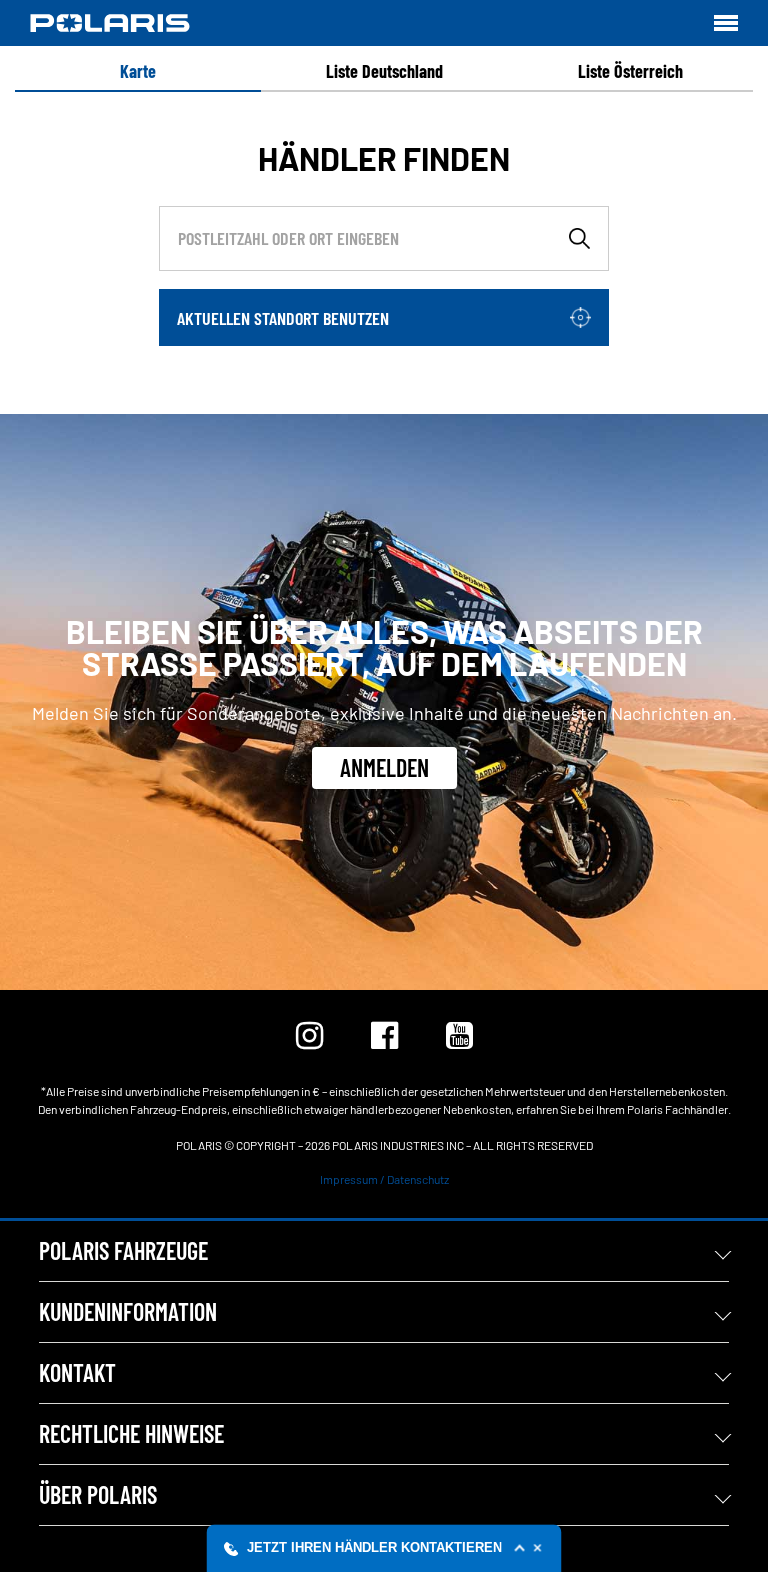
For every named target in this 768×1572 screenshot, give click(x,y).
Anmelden (384, 767)
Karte (138, 71)
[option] (138, 71)
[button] (384, 1548)
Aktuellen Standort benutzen (283, 318)
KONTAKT (77, 1372)
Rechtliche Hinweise (131, 1433)
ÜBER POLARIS (98, 1494)
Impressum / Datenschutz (384, 1179)
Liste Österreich (630, 71)
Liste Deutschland (384, 71)
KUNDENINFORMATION (128, 1311)
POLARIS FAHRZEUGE (123, 1250)
